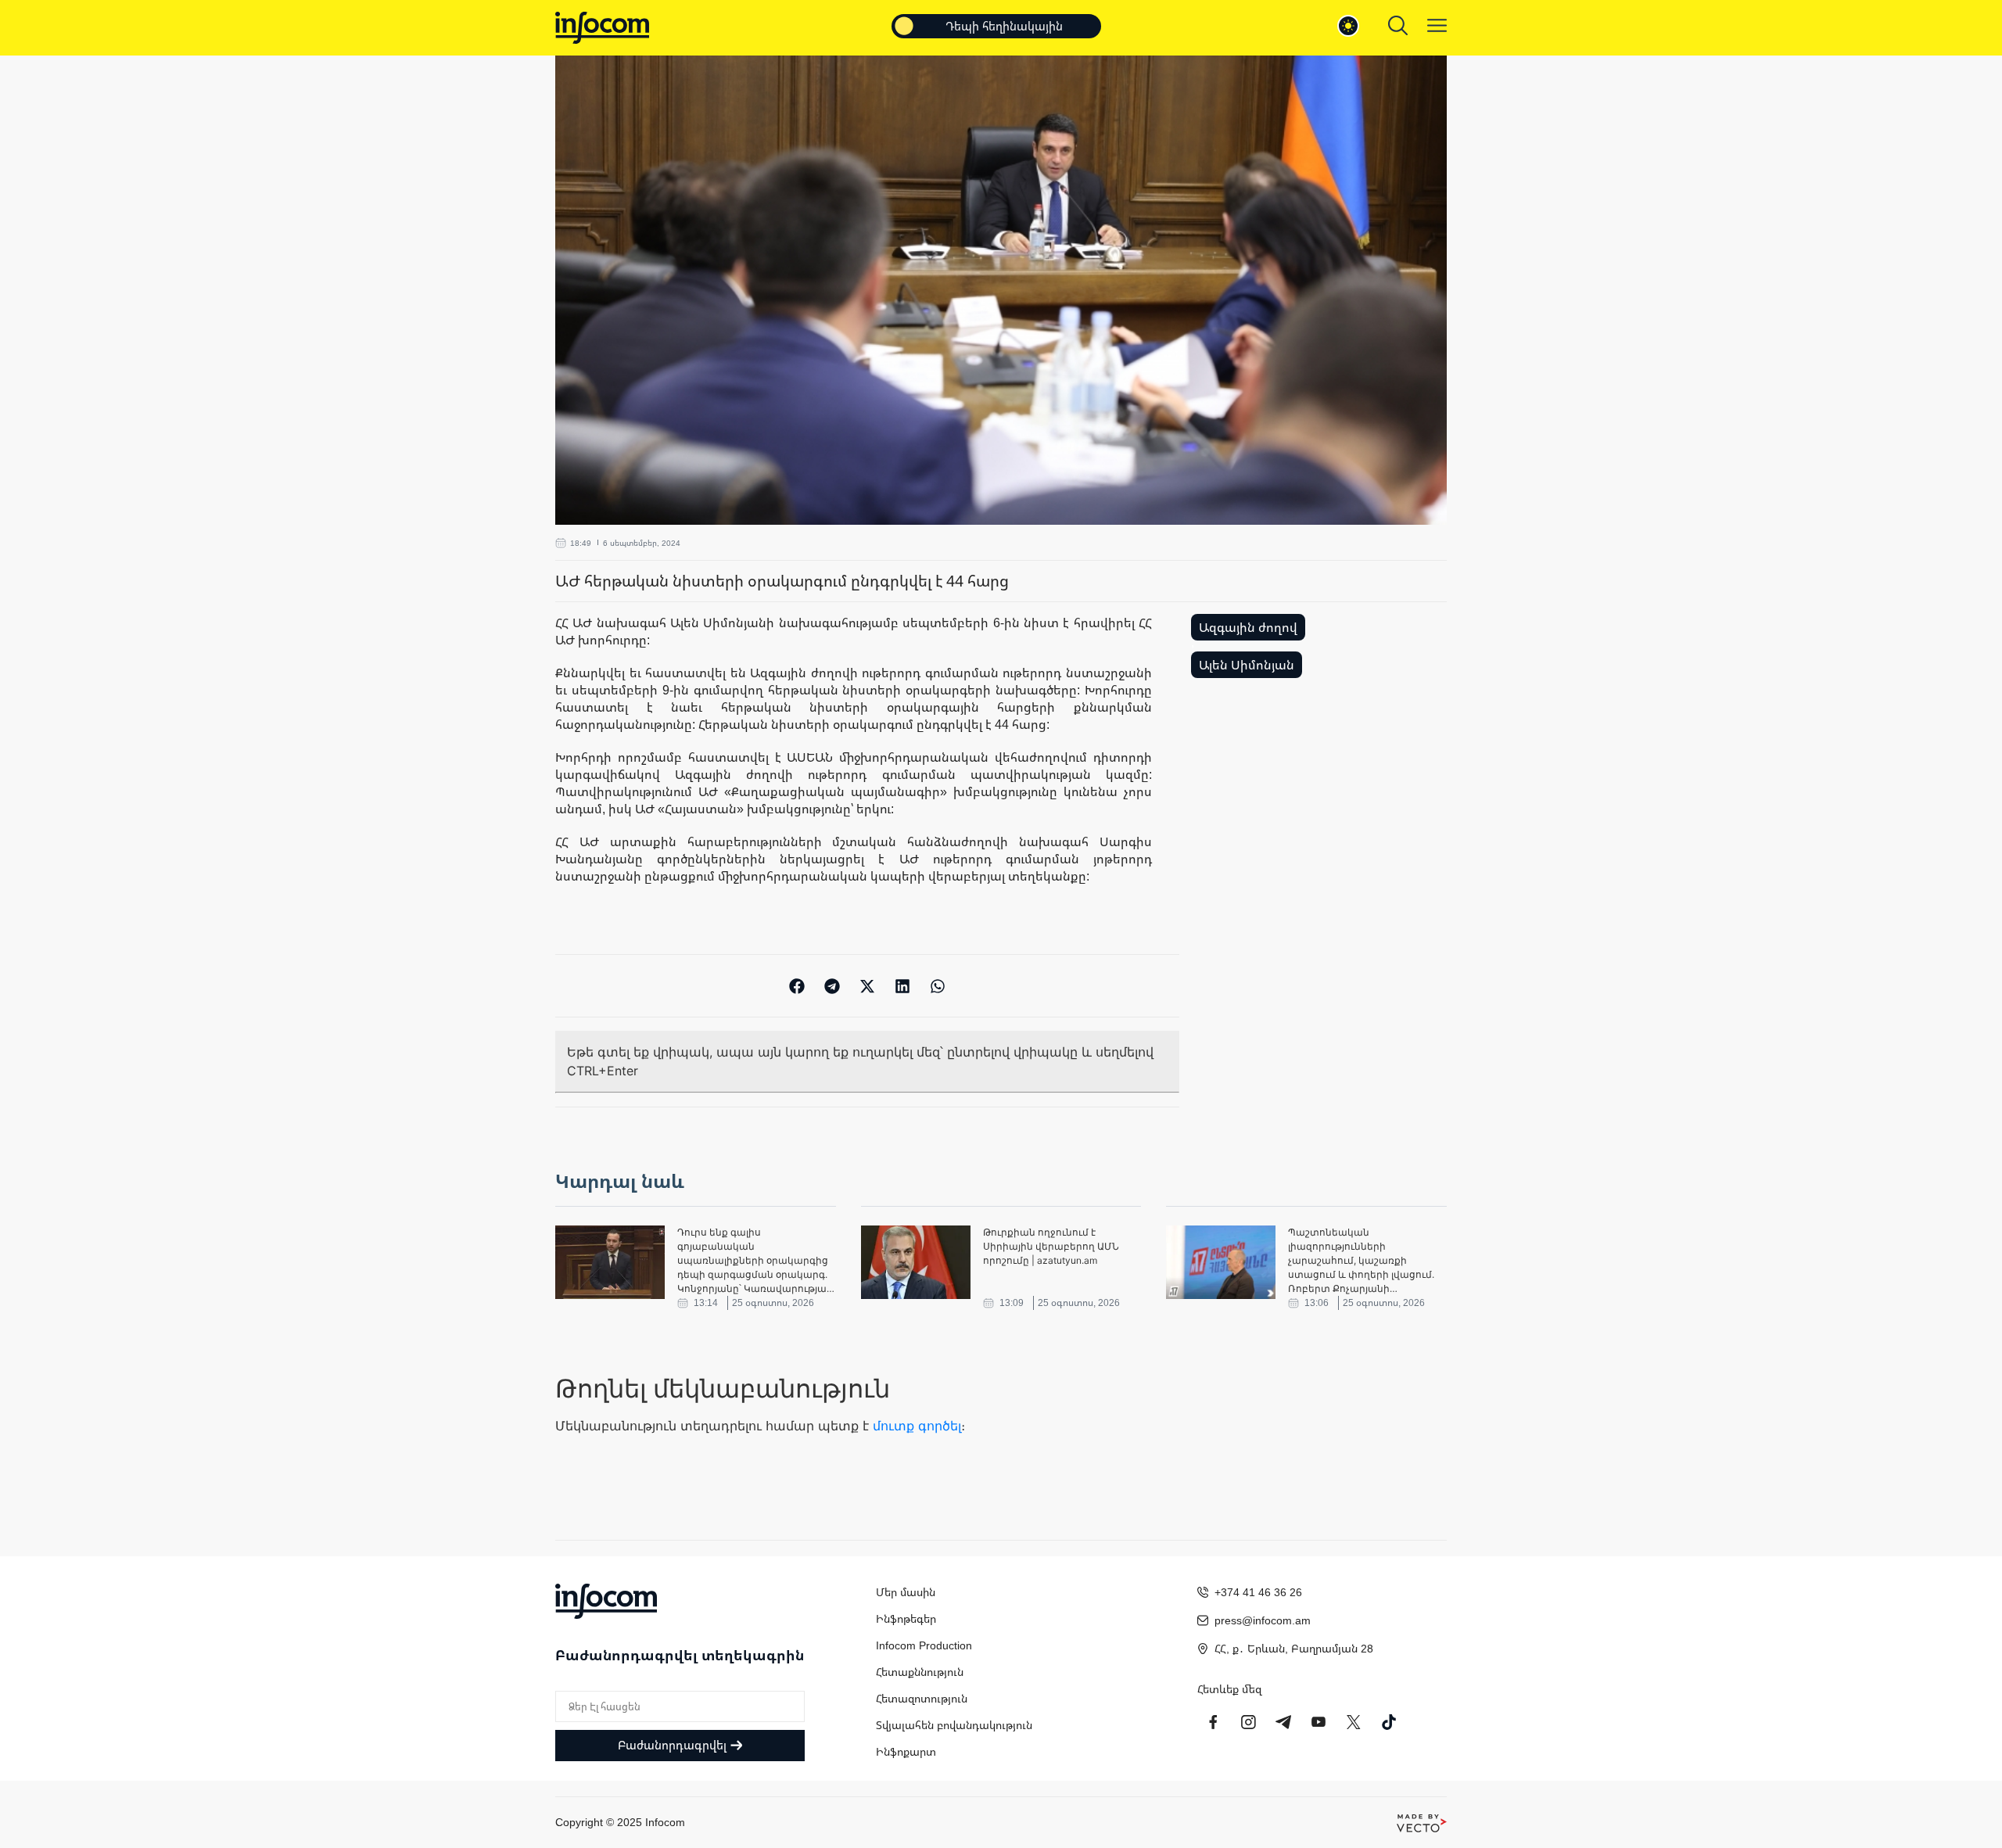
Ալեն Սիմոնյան (1247, 665)
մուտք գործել (917, 1426)
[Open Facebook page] (1213, 1722)
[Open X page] (1354, 1722)
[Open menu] (1437, 25)
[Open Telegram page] (1283, 1722)
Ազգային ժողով (1248, 627)
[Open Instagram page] (1248, 1722)
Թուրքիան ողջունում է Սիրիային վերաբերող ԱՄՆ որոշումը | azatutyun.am (1051, 1246)
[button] (797, 986)
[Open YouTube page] (1319, 1722)
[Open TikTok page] (1389, 1722)
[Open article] (610, 1262)
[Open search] (1398, 25)
